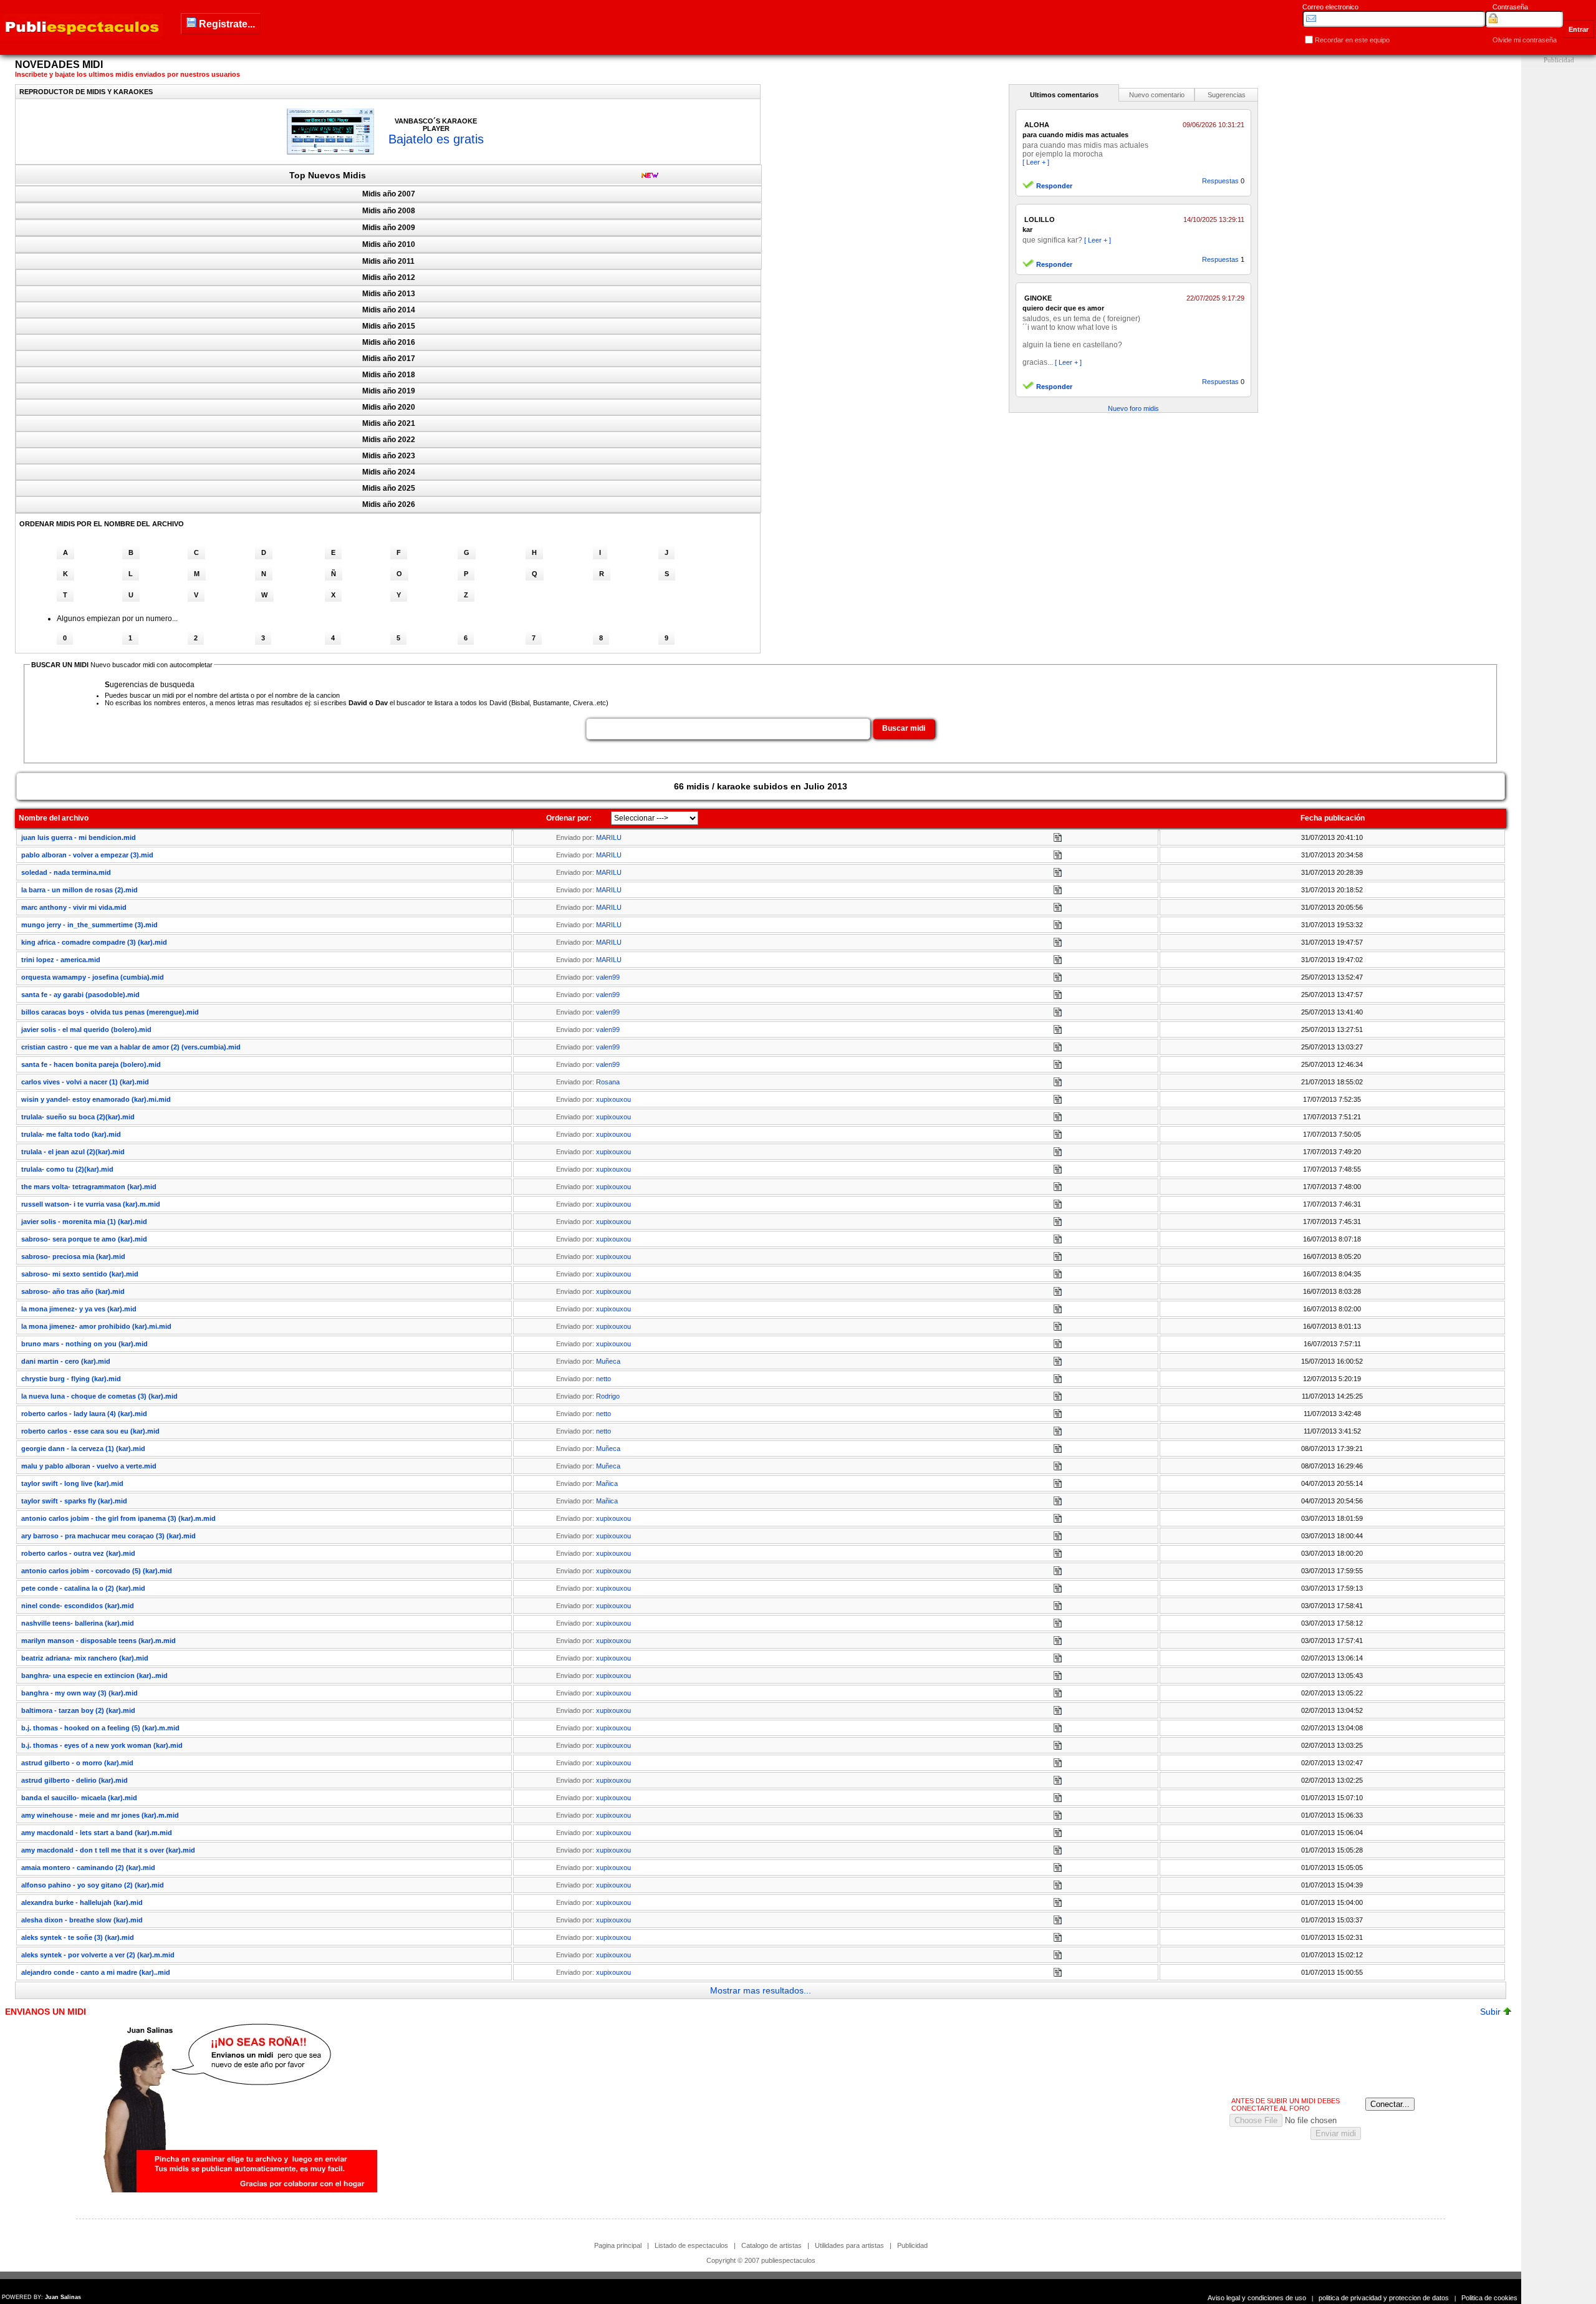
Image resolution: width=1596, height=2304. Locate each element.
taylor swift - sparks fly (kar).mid (74, 1501)
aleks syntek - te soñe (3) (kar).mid (78, 1937)
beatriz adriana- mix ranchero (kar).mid (85, 1658)
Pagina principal (618, 2245)
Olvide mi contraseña (1525, 40)
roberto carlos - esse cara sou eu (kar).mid (90, 1431)
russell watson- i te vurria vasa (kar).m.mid (91, 1204)
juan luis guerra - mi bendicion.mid (79, 837)
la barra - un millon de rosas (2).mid (79, 890)
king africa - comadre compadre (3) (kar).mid (94, 942)
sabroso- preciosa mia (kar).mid (73, 1256)
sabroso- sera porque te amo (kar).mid (84, 1239)
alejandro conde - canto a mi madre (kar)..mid (96, 1972)
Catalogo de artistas (772, 2245)
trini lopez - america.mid (61, 960)
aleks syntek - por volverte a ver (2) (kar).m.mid (98, 1955)
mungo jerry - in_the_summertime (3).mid (89, 925)
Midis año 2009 (389, 228)
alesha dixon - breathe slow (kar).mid (82, 1920)
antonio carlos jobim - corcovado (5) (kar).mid (97, 1571)
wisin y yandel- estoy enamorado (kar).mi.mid (96, 1099)
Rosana (608, 1082)
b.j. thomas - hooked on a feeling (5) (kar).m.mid (100, 1728)
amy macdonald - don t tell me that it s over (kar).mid (108, 1850)
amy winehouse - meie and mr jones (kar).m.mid (100, 1815)
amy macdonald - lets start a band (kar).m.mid (97, 1833)
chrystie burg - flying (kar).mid (71, 1379)
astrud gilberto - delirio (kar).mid (75, 1780)
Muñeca (608, 1361)
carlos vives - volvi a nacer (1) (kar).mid (85, 1082)
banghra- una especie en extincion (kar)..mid (94, 1675)
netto (603, 1379)
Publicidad (912, 2245)
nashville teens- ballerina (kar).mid (78, 1623)
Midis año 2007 (389, 194)
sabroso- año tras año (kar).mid (73, 1291)
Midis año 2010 (389, 244)
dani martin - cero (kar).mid (66, 1361)
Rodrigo (608, 1396)
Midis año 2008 (389, 211)
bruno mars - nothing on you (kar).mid (84, 1344)
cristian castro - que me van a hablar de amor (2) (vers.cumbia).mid (131, 1047)
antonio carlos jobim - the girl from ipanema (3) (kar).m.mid (118, 1518)
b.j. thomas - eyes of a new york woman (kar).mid (102, 1745)
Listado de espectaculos (691, 2245)
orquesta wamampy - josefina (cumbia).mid (93, 977)
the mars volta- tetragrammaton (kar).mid (89, 1187)
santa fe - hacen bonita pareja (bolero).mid (91, 1064)
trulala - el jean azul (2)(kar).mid (73, 1152)
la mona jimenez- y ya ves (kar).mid (79, 1309)
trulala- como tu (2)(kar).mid (67, 1169)
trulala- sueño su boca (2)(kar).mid (78, 1117)
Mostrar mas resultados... (761, 1990)
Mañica (607, 1483)
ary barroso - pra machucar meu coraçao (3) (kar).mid (108, 1536)
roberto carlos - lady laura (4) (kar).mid (84, 1414)
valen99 (608, 977)
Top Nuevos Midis (328, 175)
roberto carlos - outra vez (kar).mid (78, 1553)
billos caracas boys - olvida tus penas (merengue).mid (110, 1012)
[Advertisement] (1559, 254)
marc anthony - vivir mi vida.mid (74, 907)
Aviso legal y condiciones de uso (1257, 2298)
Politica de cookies (1489, 2298)
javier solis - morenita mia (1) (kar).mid (84, 1222)
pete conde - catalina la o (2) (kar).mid (83, 1588)
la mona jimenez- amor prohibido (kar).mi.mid (96, 1326)
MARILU (609, 837)
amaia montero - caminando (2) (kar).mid (88, 1868)
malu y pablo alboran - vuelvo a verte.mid (89, 1466)
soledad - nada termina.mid (66, 872)
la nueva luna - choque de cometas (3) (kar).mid (99, 1396)
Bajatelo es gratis (436, 139)
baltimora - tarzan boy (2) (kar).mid (78, 1710)
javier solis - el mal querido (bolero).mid (86, 1029)
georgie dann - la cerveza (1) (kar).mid (83, 1448)
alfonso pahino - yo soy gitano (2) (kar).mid (93, 1885)
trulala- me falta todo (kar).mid (71, 1134)
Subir (1492, 2012)
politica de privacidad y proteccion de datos (1384, 2298)
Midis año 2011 (388, 261)
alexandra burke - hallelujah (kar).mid (82, 1902)
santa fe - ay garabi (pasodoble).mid (80, 995)
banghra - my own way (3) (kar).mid (79, 1693)
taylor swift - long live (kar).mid (72, 1483)
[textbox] (728, 729)
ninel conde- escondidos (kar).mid (78, 1606)
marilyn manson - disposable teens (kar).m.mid (99, 1641)
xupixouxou (613, 1099)
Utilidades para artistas (849, 2245)
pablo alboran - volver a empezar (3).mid (87, 855)
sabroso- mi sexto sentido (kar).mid (80, 1274)
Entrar (1579, 29)
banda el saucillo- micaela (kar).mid (79, 1798)
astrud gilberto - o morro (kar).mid (77, 1763)
